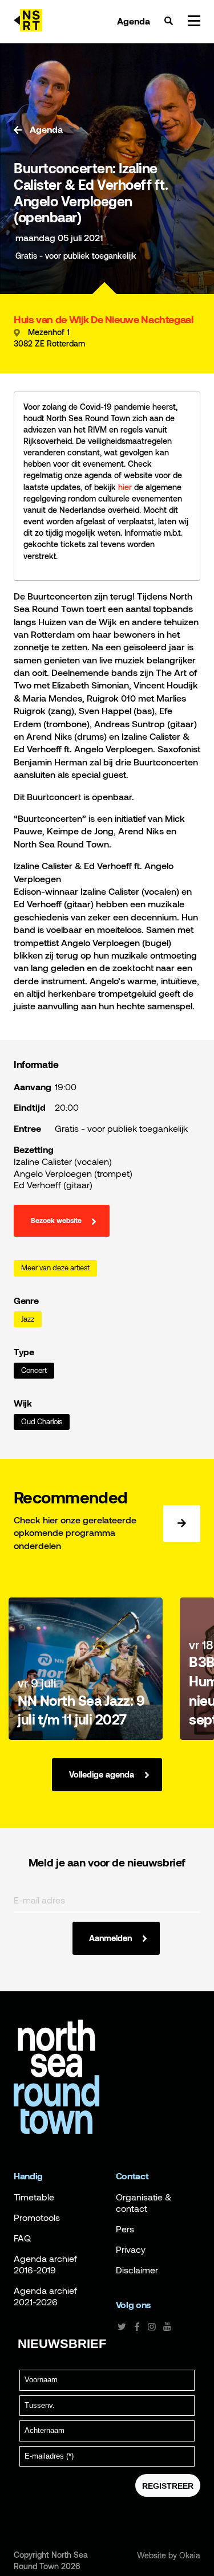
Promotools (37, 2218)
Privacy (131, 2249)
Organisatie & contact (144, 2203)
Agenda (134, 21)
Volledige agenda (102, 1774)
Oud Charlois (42, 1422)
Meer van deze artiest (55, 1268)
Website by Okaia (169, 2555)
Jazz (28, 1319)
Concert (34, 1370)
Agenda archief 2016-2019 (45, 2264)
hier (125, 487)
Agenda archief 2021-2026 (45, 2296)
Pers (125, 2229)
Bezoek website (56, 1221)
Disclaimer (137, 2270)
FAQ (22, 2238)
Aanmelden (110, 1938)
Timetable (34, 2197)
